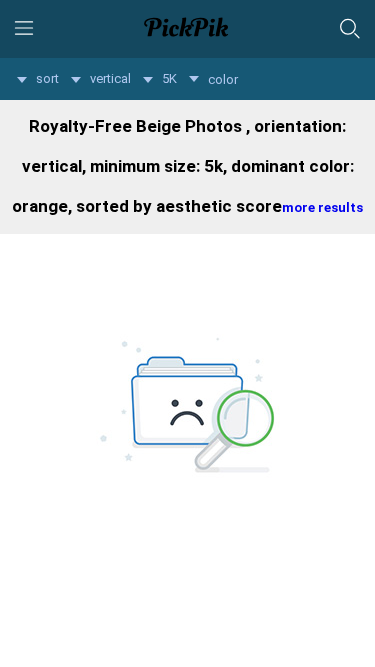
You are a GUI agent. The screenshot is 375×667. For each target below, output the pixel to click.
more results (322, 207)
